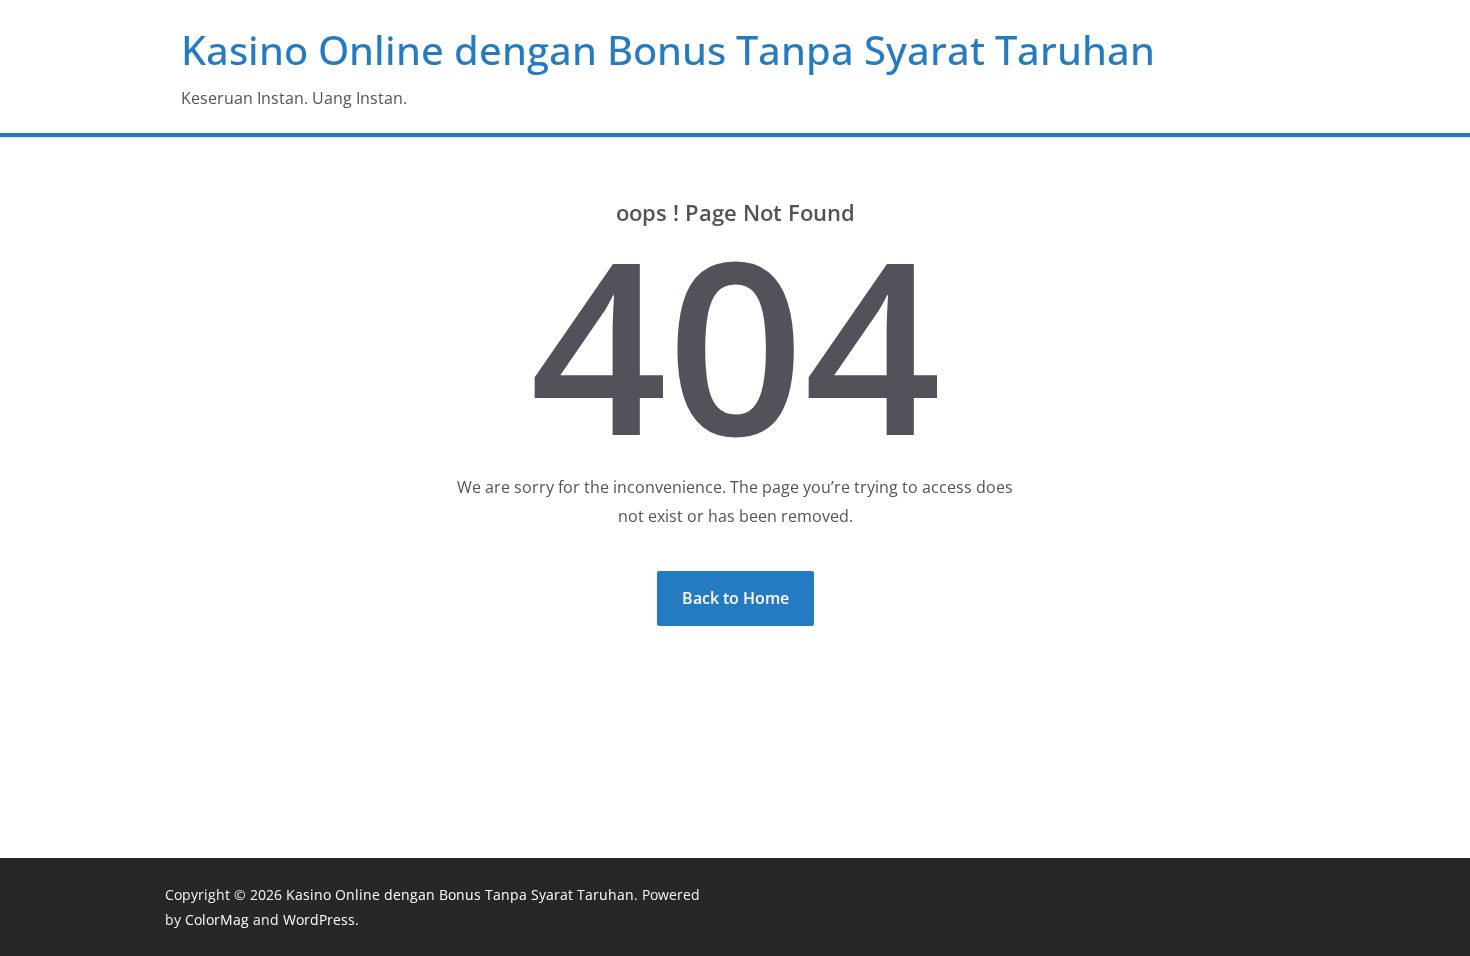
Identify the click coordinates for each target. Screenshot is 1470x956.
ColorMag (217, 919)
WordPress (319, 919)
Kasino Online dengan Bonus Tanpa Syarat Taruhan (668, 49)
